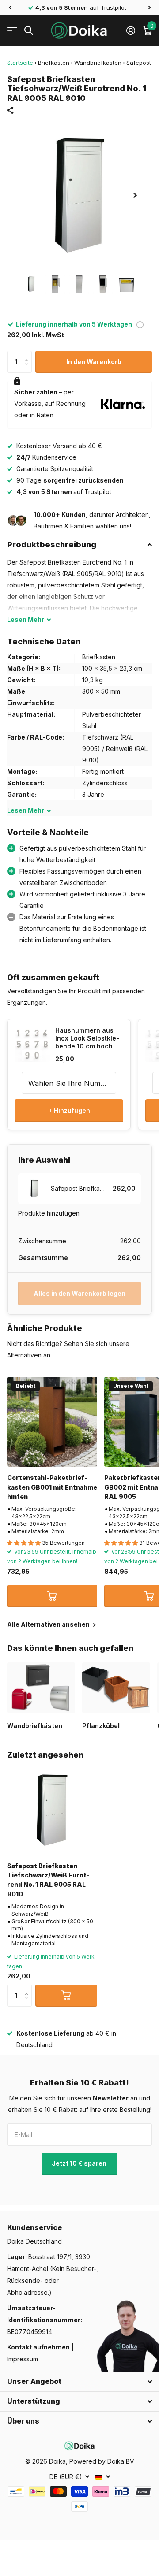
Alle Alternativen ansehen (49, 1624)
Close (79, 2382)
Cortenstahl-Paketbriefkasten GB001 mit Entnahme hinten (52, 1487)
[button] (10, 7)
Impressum (23, 2359)
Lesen (26, 619)
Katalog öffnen (12, 31)
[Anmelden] (131, 30)
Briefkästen (54, 63)
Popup (140, 324)
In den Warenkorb (94, 362)
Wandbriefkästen (98, 63)
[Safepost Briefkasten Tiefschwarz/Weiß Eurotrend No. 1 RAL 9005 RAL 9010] (52, 1810)
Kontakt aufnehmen (38, 2347)
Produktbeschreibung (52, 545)
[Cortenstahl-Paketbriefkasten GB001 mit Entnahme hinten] (52, 1422)
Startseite (20, 63)
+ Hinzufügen (69, 1110)
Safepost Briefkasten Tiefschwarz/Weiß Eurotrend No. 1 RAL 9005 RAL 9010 (48, 1880)
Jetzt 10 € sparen (80, 2163)
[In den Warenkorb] (52, 1596)
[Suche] (28, 31)
